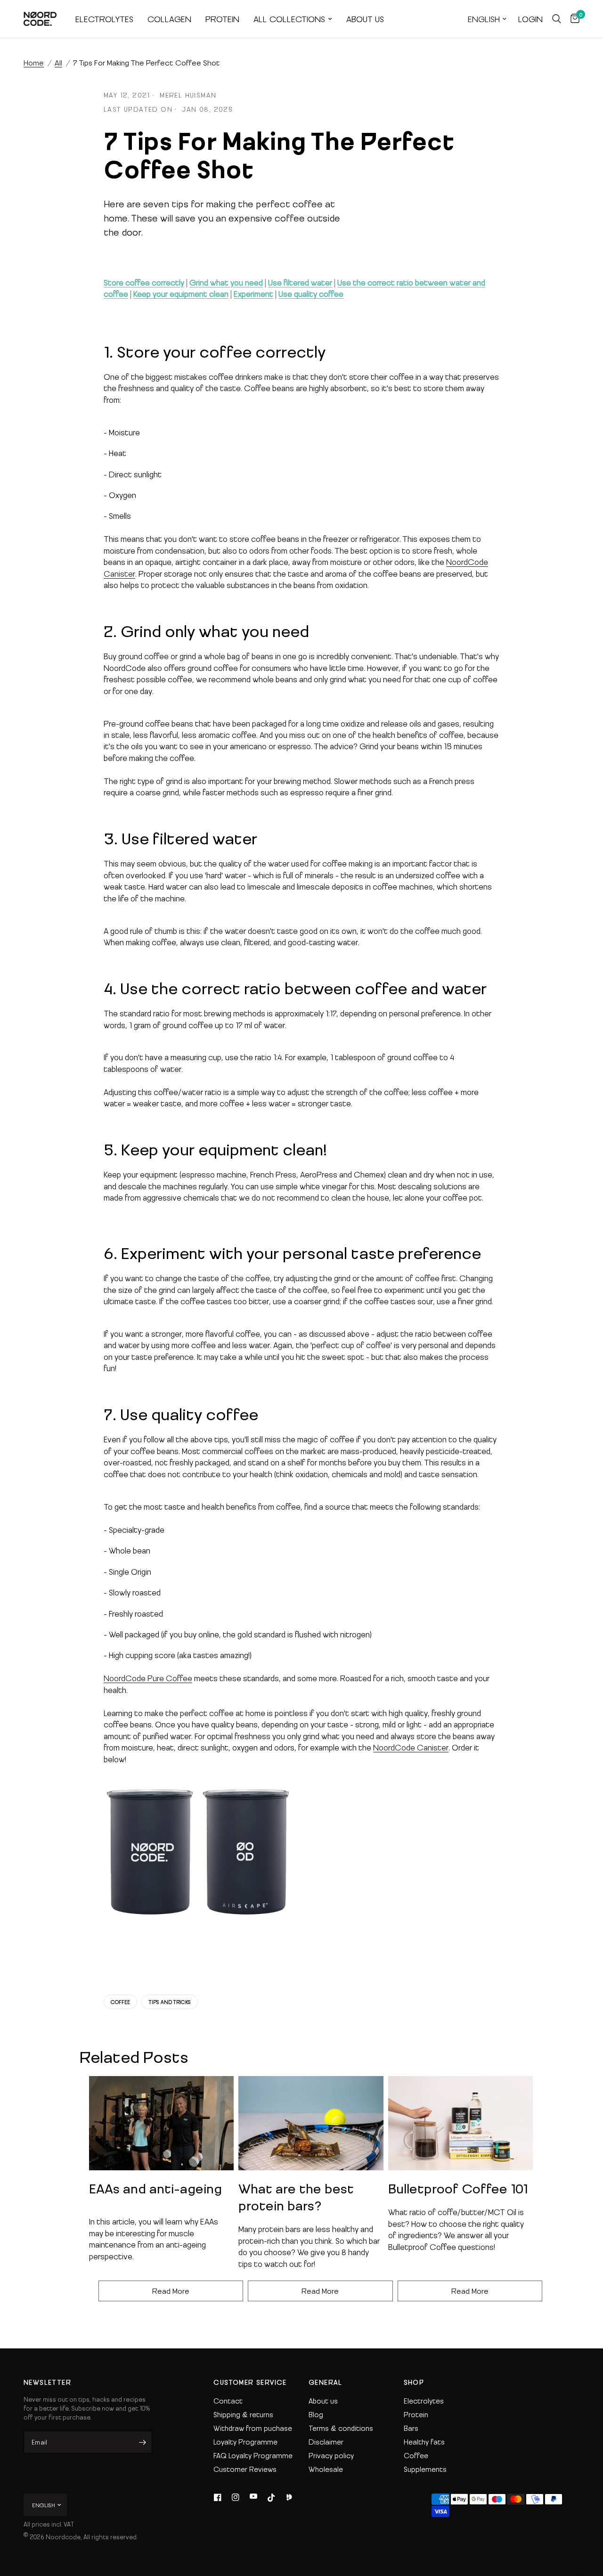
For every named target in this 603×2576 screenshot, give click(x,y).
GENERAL (326, 2382)
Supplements (425, 2469)
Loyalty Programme (245, 2442)
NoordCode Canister (411, 1747)
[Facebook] (218, 2497)
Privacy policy (331, 2455)
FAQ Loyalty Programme (253, 2455)
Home (34, 62)
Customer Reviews (245, 2469)
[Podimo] (289, 2497)
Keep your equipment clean (181, 294)
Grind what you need (226, 282)
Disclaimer (326, 2442)
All (58, 62)
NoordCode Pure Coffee (148, 1678)
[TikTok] (271, 2497)
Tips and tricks (170, 2002)
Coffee (120, 2002)
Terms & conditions (341, 2428)
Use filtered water (300, 282)
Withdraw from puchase (253, 2428)
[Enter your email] (143, 2442)
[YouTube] (253, 2497)
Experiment (253, 294)
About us (365, 19)
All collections (289, 19)
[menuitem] (104, 19)
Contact (228, 2401)
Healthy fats (424, 2442)
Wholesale (326, 2469)
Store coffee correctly (144, 282)
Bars (411, 2428)
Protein (222, 19)
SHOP (414, 2382)
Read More (171, 2291)
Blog (316, 2414)
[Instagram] (236, 2497)
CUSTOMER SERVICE (250, 2382)
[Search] (557, 19)
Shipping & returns (243, 2414)
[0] (573, 19)
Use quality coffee (311, 294)
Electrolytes (104, 19)
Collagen (169, 19)
